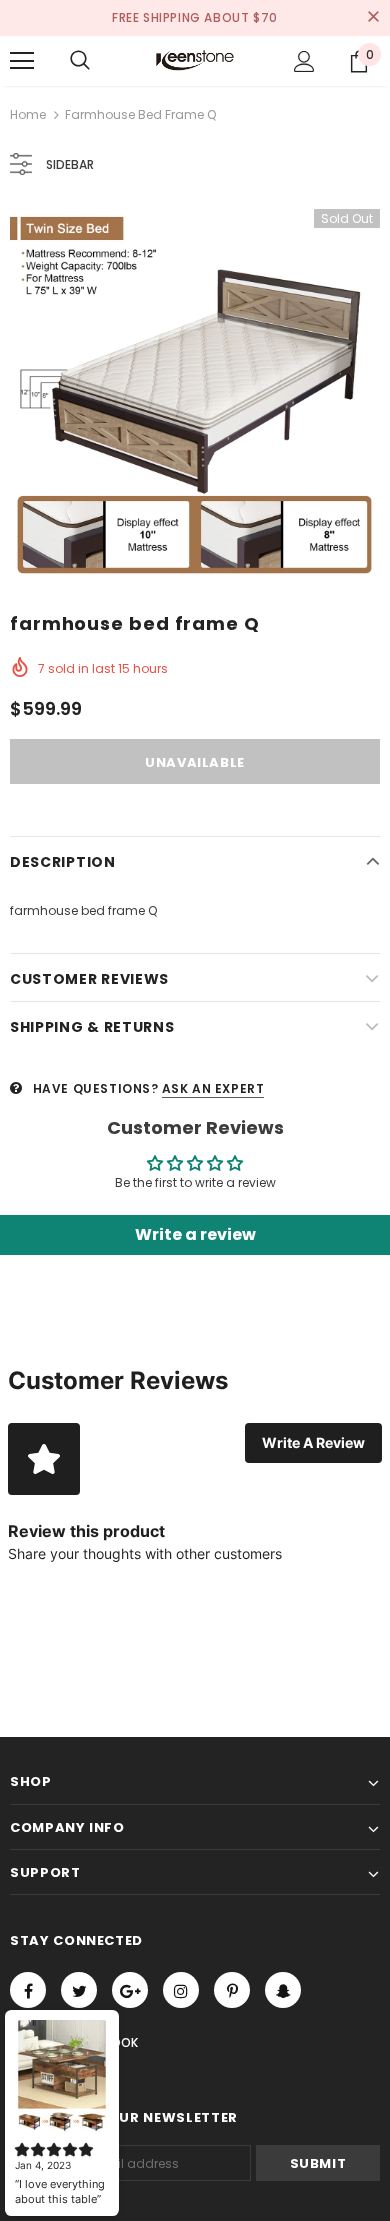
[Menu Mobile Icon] (22, 61)
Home (28, 114)
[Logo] (195, 60)
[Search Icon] (80, 61)
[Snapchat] (283, 1990)
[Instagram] (181, 1990)
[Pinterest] (232, 1990)
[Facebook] (28, 1990)
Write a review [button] (195, 1234)
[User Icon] (304, 61)
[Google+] (130, 1990)
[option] (195, 394)
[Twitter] (79, 1990)
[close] (373, 18)
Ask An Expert (213, 1088)
